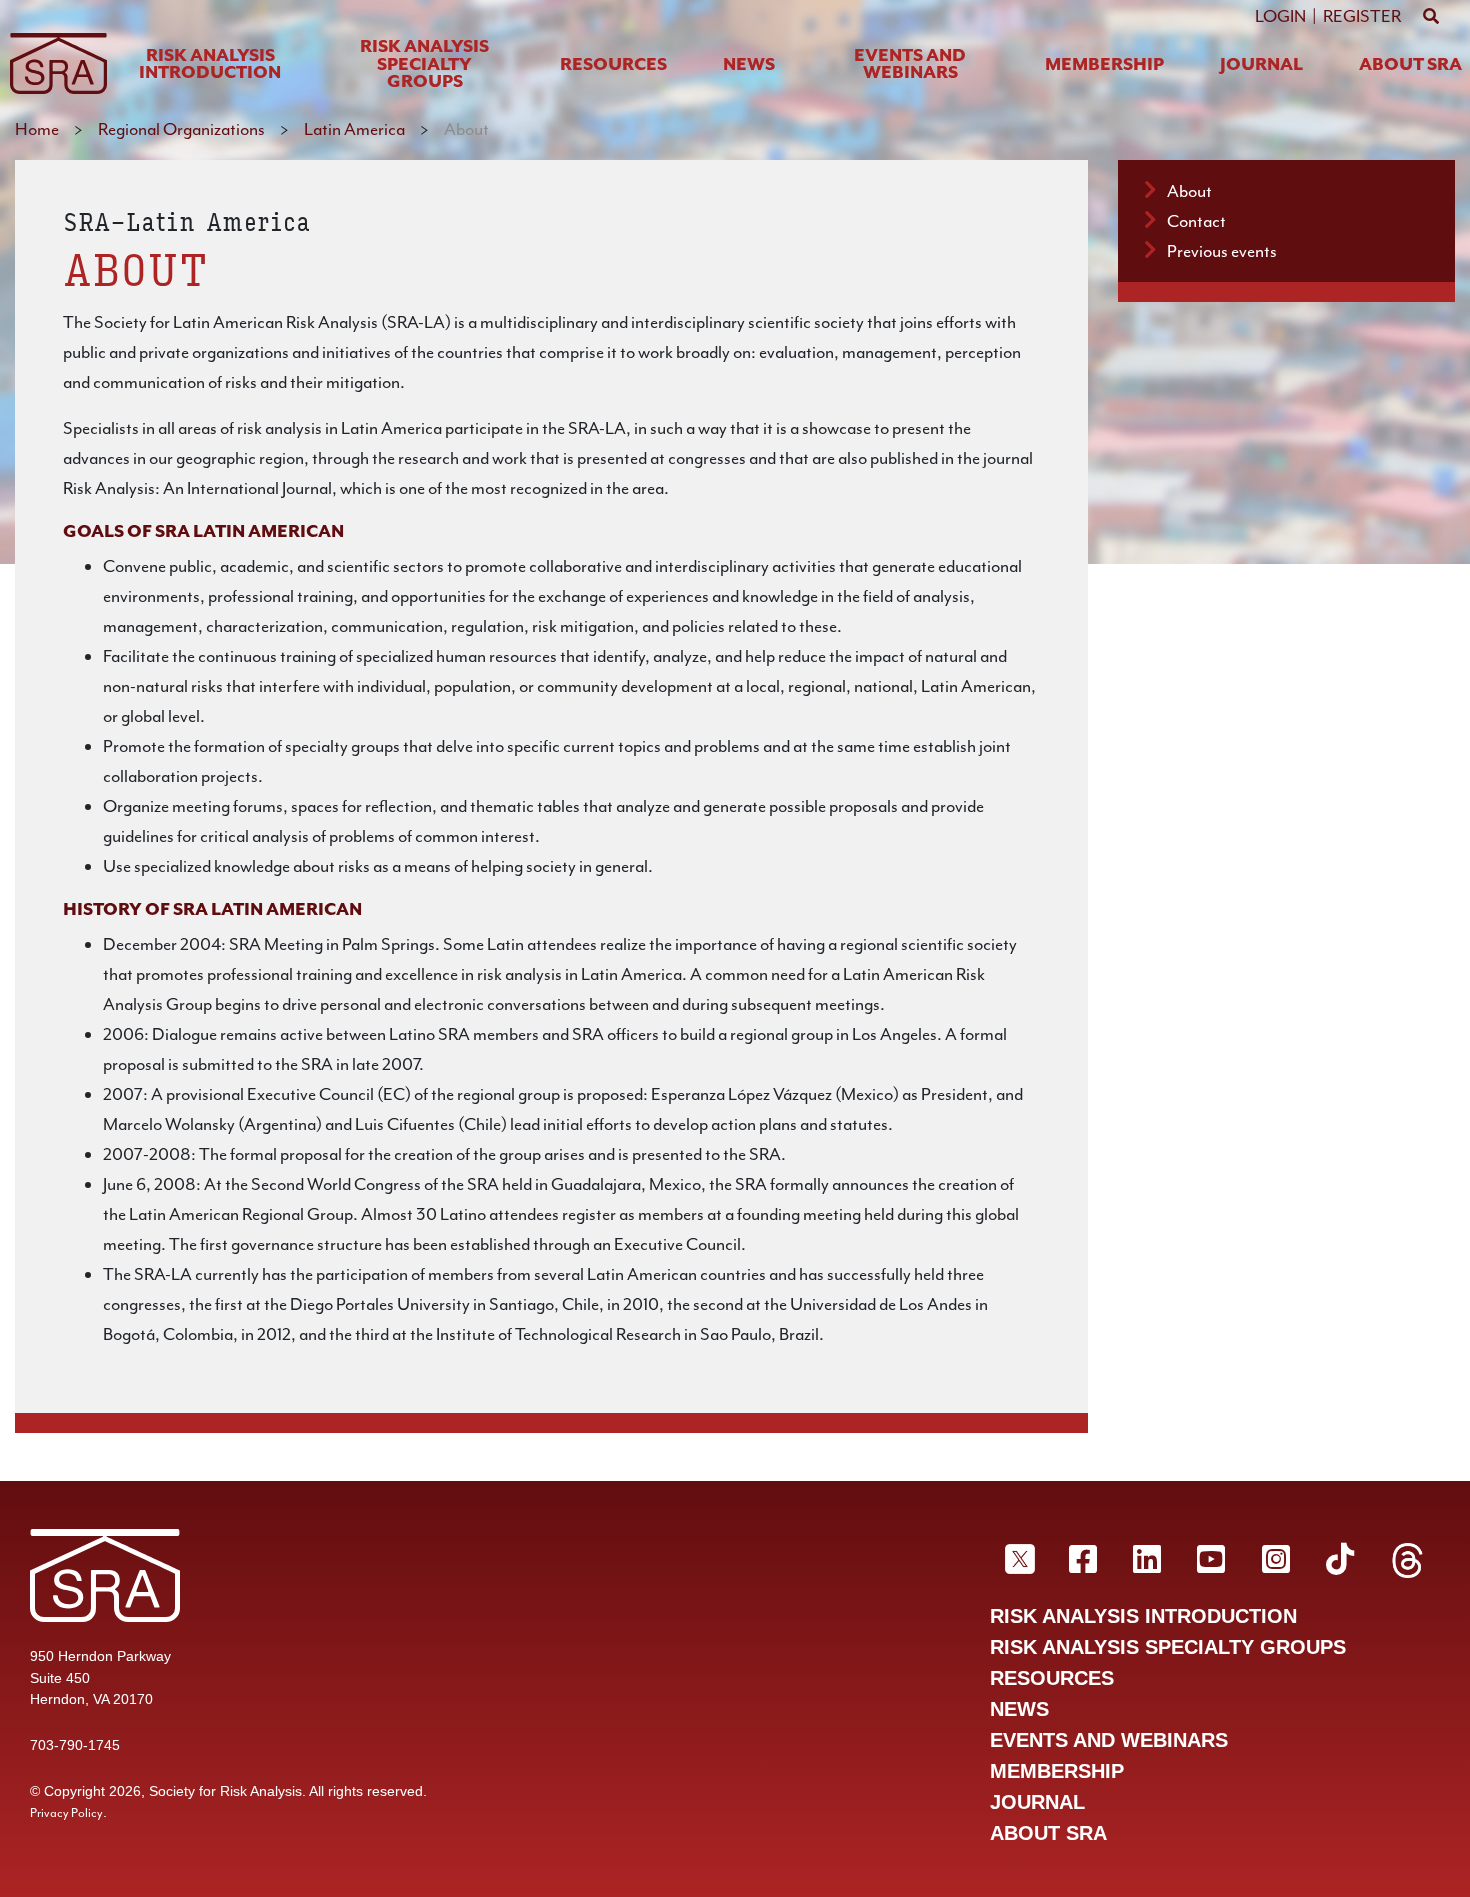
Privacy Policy (66, 1813)
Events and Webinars (910, 65)
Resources (613, 65)
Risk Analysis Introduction (210, 65)
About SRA (1410, 65)
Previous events (1222, 251)
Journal (1261, 65)
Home (37, 129)
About (1189, 191)
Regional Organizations (181, 129)
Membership (1104, 65)
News (749, 65)
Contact (1196, 221)
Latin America (354, 129)
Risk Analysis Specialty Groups (424, 65)
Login (1280, 16)
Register (1362, 16)
